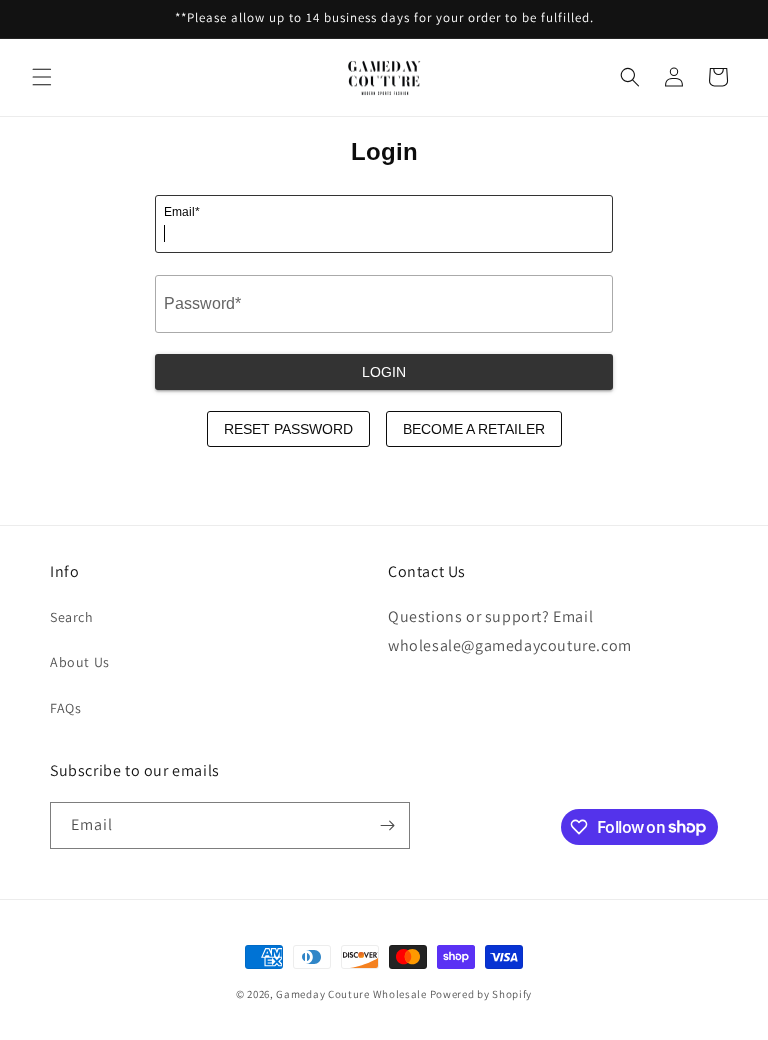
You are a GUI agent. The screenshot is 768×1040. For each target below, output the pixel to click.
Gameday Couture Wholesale (351, 994)
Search (72, 617)
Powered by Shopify (481, 994)
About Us (80, 662)
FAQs (65, 708)
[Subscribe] (387, 825)
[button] (42, 77)
